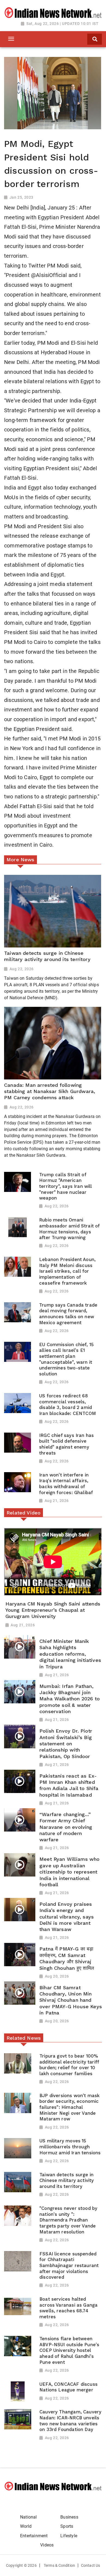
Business (69, 2517)
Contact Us (91, 2565)
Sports (67, 2526)
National (28, 2517)
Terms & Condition (59, 2565)
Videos (47, 2545)
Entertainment (34, 2536)
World (26, 2526)
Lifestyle (69, 2536)
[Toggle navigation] (11, 39)
